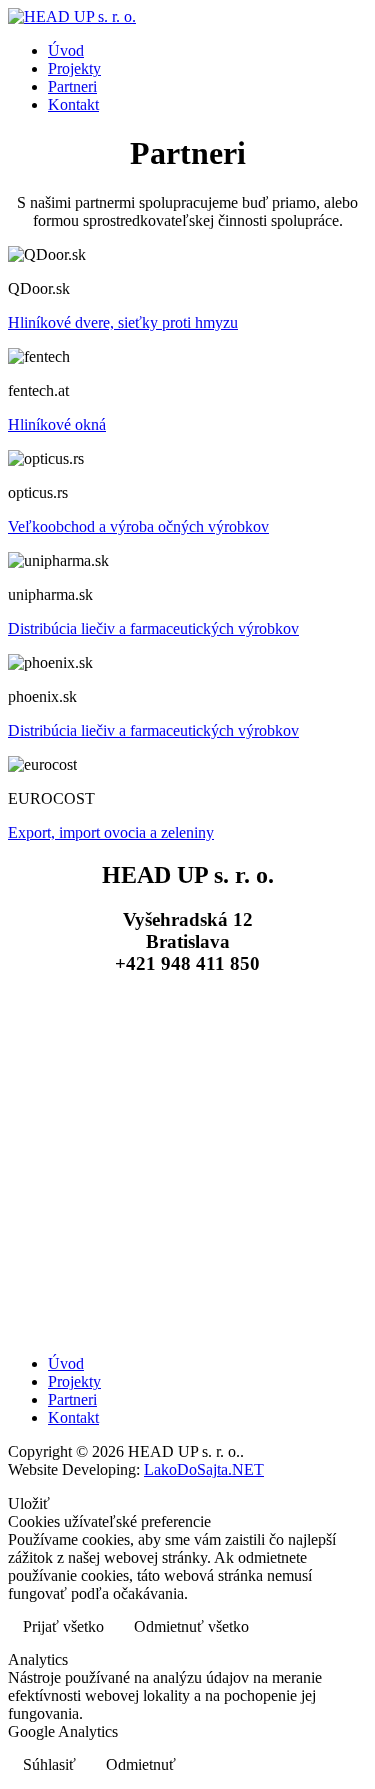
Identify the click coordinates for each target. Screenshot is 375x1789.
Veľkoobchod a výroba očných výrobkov (138, 526)
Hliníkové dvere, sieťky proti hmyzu (123, 322)
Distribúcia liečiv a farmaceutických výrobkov (153, 628)
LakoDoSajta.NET (204, 1469)
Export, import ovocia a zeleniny (111, 832)
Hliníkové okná (57, 424)
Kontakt (73, 104)
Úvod (66, 50)
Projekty (74, 68)
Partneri (72, 86)
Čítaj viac (320, 1628)
